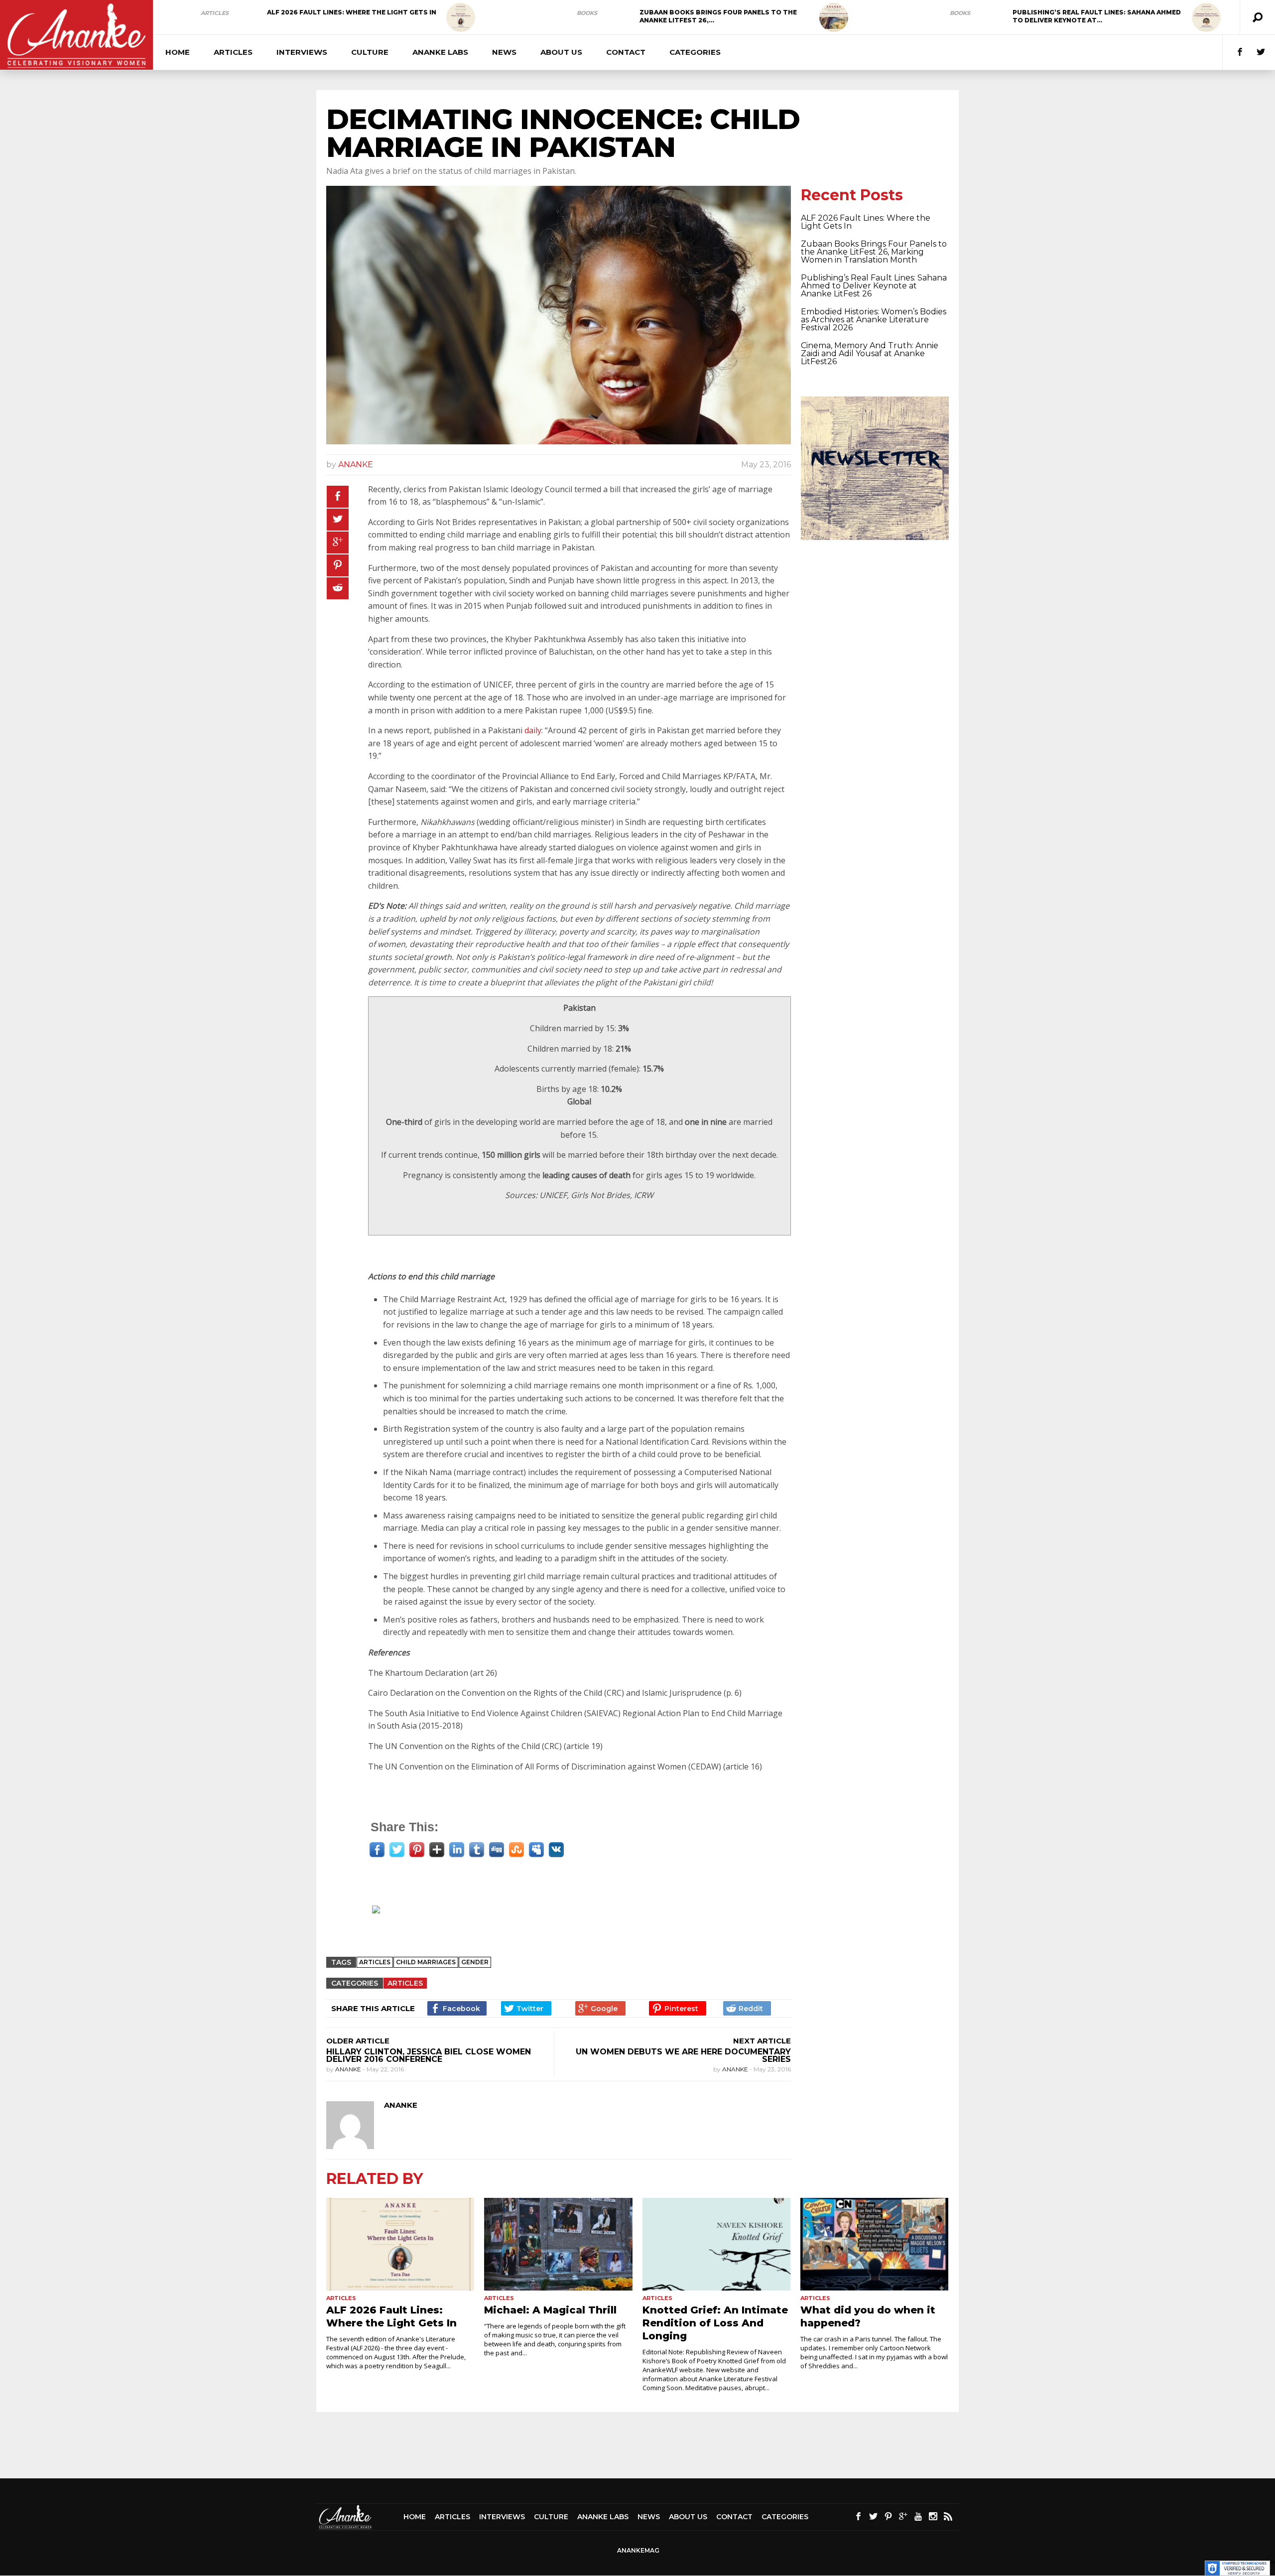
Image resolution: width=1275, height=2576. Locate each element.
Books (587, 13)
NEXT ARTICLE (762, 2041)
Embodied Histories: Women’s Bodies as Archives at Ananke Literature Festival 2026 (874, 320)
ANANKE (356, 465)
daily (533, 730)
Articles (215, 13)
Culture (370, 52)
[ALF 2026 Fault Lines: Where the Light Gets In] (461, 17)
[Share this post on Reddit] (338, 588)
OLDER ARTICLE (358, 2041)
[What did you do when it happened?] (874, 2244)
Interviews (302, 52)
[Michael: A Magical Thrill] (558, 2244)
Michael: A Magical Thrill (550, 2310)
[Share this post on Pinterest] (338, 565)
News (504, 52)
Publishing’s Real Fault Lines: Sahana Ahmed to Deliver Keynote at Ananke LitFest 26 (874, 286)
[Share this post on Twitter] (338, 520)
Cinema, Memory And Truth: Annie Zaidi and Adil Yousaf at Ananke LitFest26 (870, 353)
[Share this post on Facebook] (338, 497)
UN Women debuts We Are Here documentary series (683, 2055)
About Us (561, 52)
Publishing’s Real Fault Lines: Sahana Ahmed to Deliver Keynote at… (1097, 16)
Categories (695, 52)
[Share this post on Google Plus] (338, 542)
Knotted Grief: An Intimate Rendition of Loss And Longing (715, 2323)
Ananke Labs (440, 52)
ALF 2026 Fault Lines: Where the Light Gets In (352, 12)
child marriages (426, 1962)
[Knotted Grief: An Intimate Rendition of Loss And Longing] (716, 2244)
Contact (626, 52)
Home (178, 52)
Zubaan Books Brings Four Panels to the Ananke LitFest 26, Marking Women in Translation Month (874, 252)
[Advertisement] (563, 1923)
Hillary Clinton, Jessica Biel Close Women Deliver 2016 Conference (429, 2055)
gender (475, 1962)
